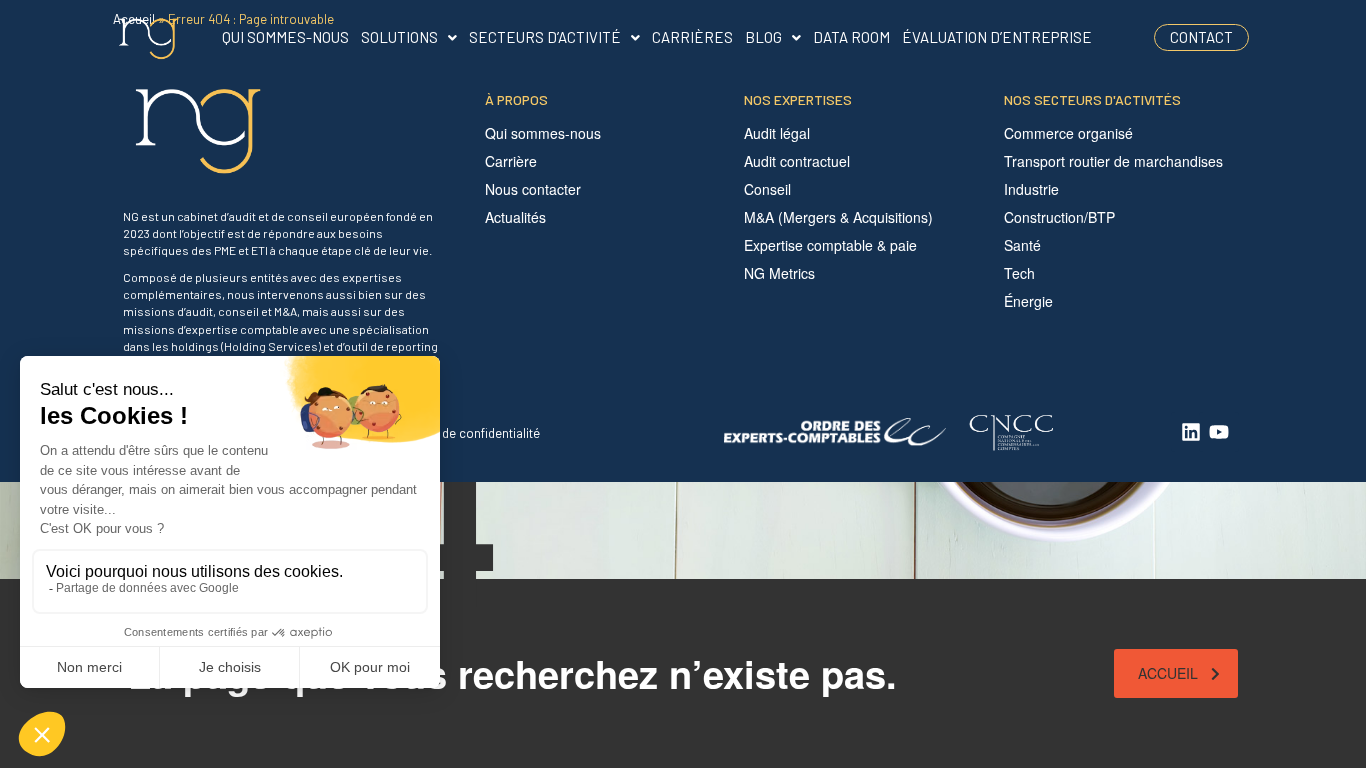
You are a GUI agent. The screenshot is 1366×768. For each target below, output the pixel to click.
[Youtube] (1219, 432)
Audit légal (777, 133)
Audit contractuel (797, 161)
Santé (1022, 245)
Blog (763, 37)
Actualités (515, 217)
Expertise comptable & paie (830, 245)
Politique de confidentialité (465, 433)
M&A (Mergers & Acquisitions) (838, 217)
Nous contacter (533, 189)
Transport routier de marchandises (1113, 161)
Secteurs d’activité (545, 37)
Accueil (1168, 673)
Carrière (511, 161)
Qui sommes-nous (285, 37)
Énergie (1028, 301)
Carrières (692, 37)
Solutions (399, 37)
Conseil (767, 189)
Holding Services (271, 346)
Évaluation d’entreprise (997, 37)
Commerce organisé (1068, 133)
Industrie (1031, 189)
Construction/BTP (1059, 217)
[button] (409, 37)
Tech (1019, 273)
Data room (851, 37)
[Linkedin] (1191, 432)
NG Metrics (779, 273)
